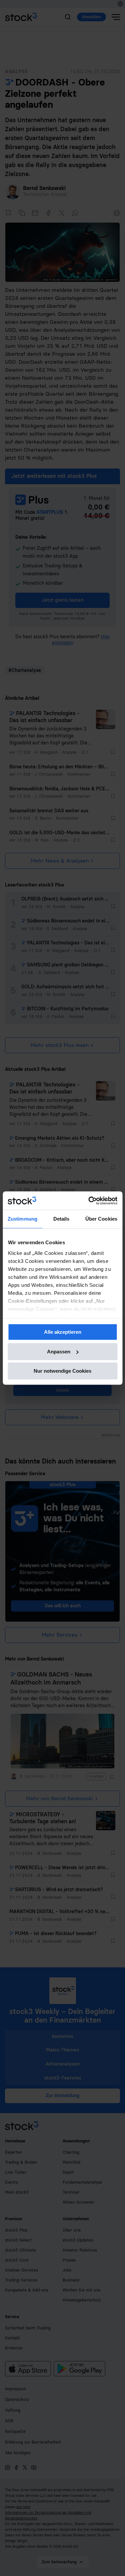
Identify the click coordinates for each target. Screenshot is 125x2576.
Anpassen (59, 1352)
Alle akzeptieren (63, 1332)
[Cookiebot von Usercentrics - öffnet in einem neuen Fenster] (89, 1201)
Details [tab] (61, 1219)
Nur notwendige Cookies (62, 1371)
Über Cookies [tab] (101, 1219)
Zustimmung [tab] (22, 1219)
